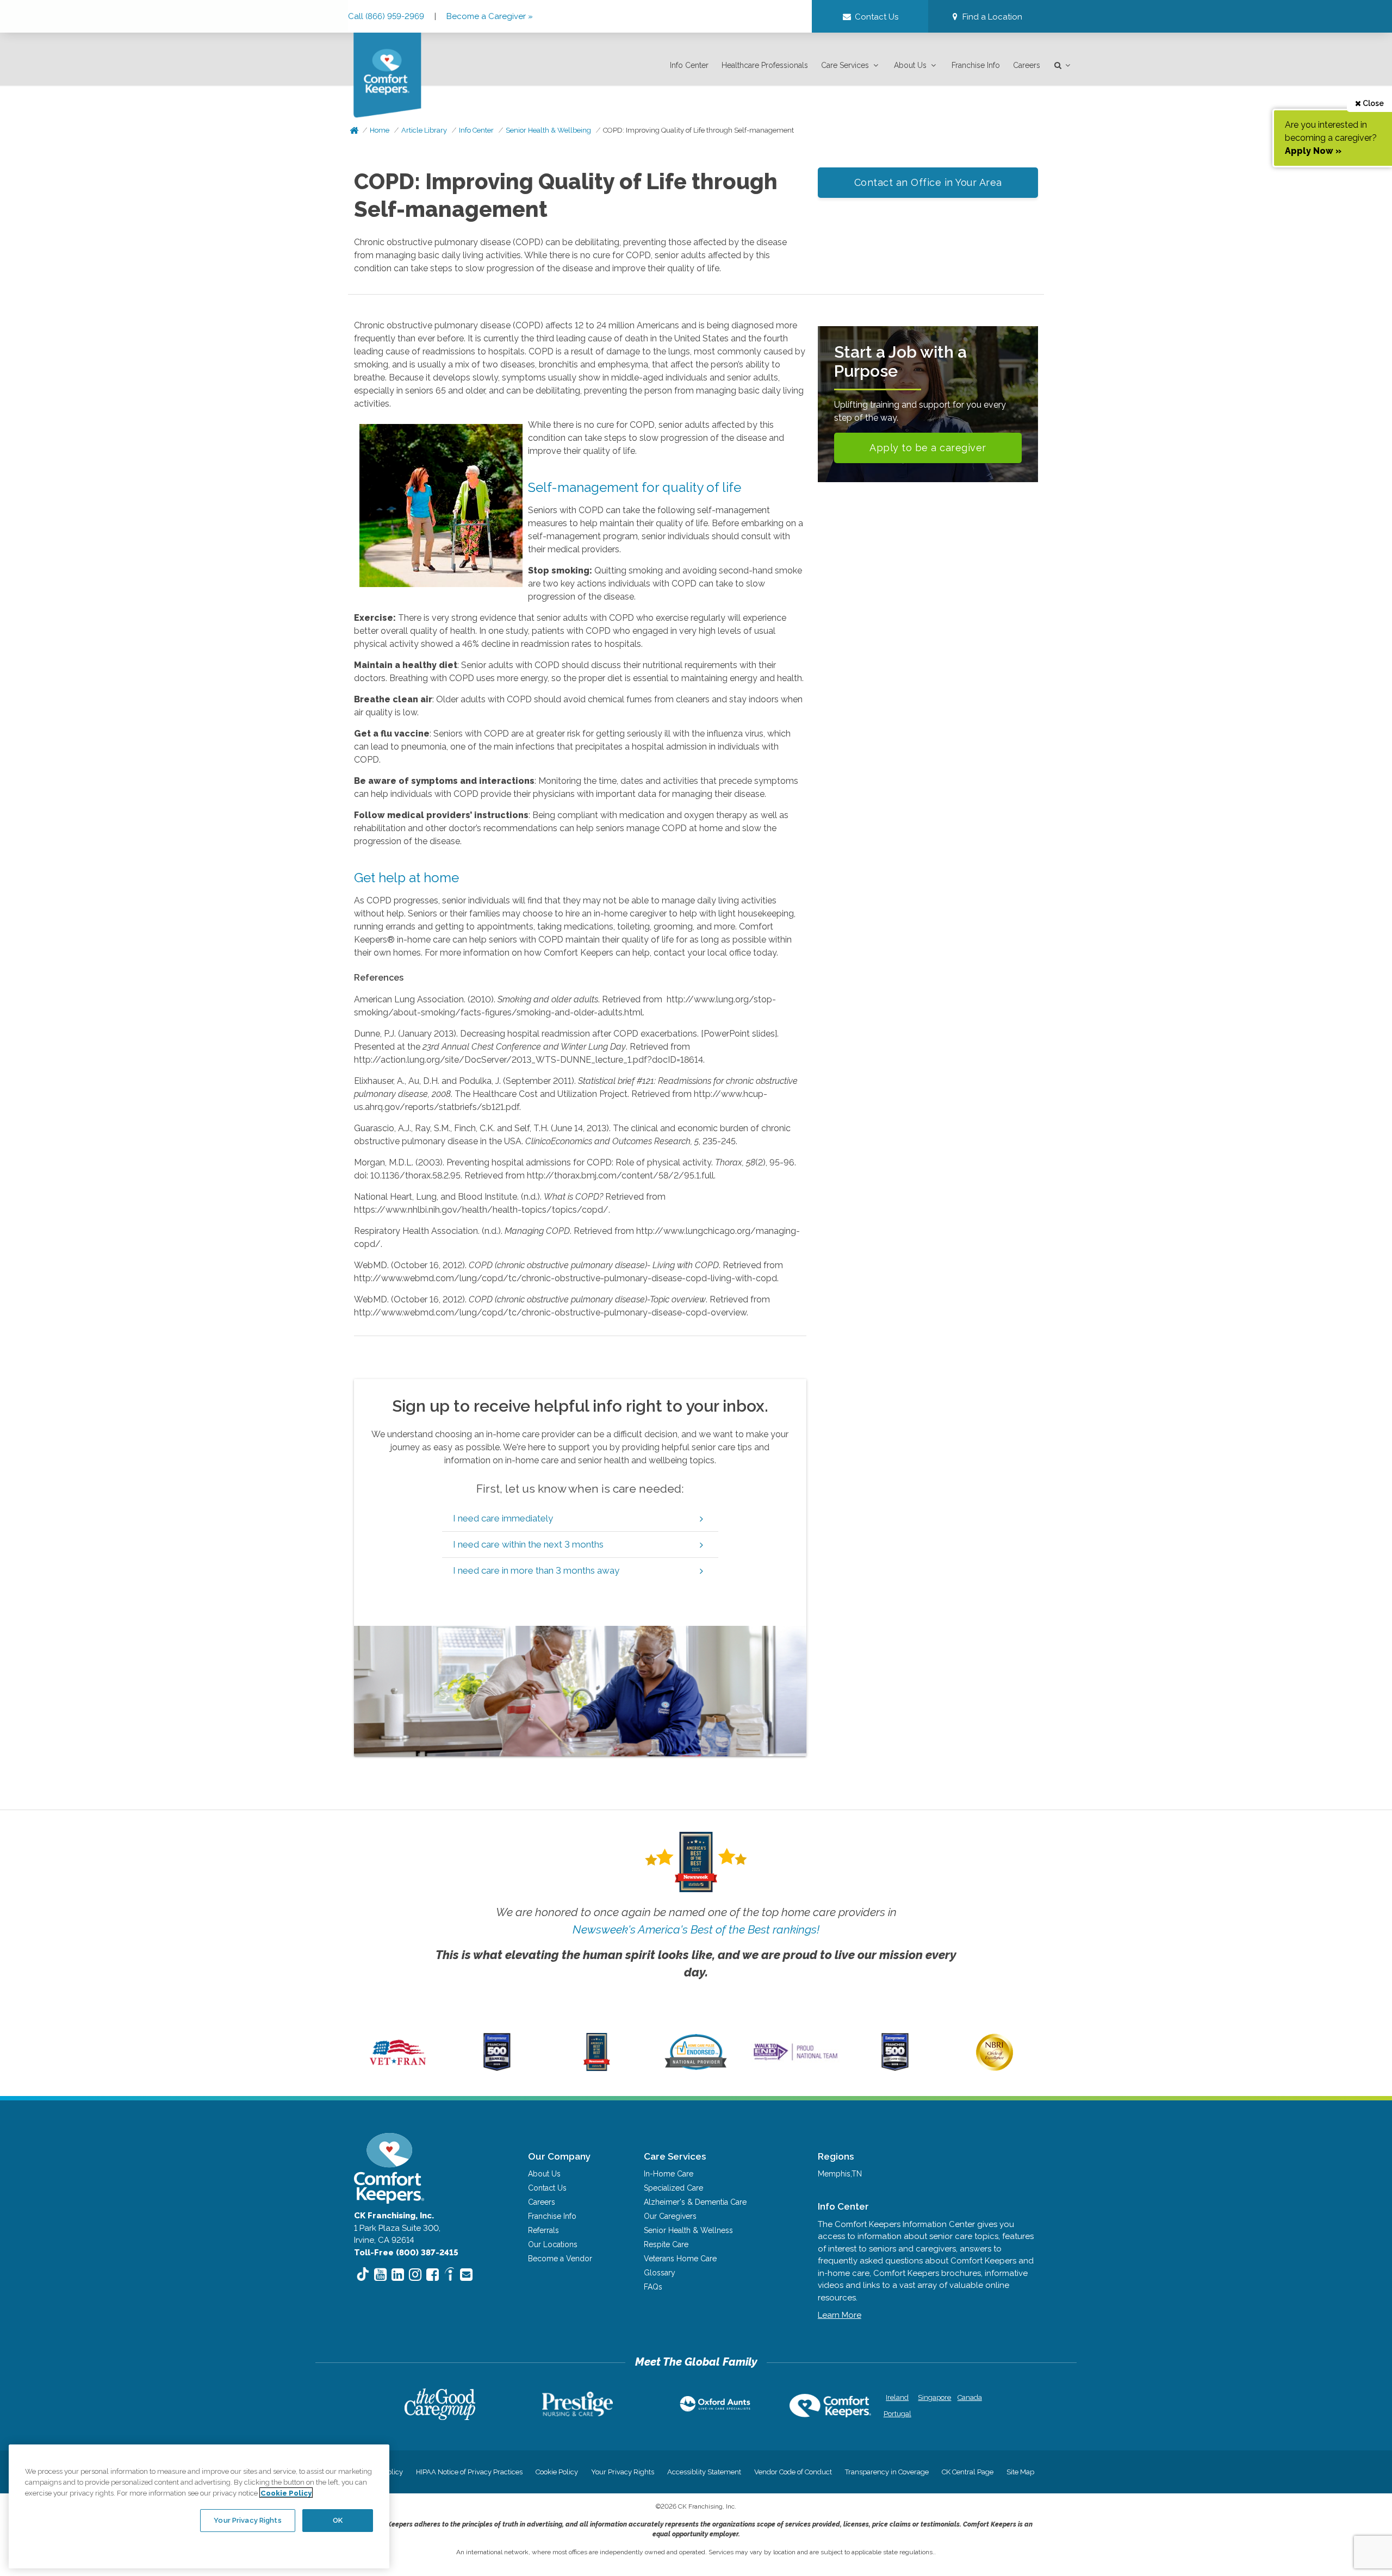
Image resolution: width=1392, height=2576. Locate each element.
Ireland (897, 2397)
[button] (986, 17)
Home (380, 130)
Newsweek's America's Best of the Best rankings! (696, 1929)
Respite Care (666, 2244)
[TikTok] (363, 2276)
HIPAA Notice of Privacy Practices (469, 2472)
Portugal (897, 2414)
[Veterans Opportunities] (398, 2068)
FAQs (653, 2287)
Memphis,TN (840, 2174)
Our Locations (553, 2244)
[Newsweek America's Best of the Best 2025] (597, 2068)
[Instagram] (415, 2275)
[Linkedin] (398, 2275)
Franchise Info (976, 65)
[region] (199, 2506)
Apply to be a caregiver (928, 448)
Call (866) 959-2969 (387, 16)
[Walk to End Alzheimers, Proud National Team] (796, 2060)
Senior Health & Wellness (688, 2230)
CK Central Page (968, 2472)
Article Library (424, 130)
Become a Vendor (560, 2259)
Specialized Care (673, 2188)
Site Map (1020, 2472)
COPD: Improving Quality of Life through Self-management (698, 130)
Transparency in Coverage (887, 2472)
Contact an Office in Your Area (928, 182)
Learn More (840, 2315)
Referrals (543, 2230)
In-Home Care (669, 2174)
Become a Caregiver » (490, 16)
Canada (970, 2397)
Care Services (845, 65)
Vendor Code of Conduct (793, 2472)
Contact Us (547, 2188)
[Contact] (466, 2275)
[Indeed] (449, 2276)
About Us (910, 65)
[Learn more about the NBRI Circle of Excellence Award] (995, 2068)
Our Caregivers (670, 2216)
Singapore (933, 2397)
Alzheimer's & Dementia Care (695, 2202)
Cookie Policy (557, 2472)
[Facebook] (433, 2275)
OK (338, 2520)
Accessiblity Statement (704, 2472)
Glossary (660, 2273)
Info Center (689, 65)
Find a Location (991, 17)
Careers (1027, 65)
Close (1372, 103)
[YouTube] (380, 2275)
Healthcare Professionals (765, 65)
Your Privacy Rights (623, 2472)
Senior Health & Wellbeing (548, 130)
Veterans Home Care (680, 2259)
